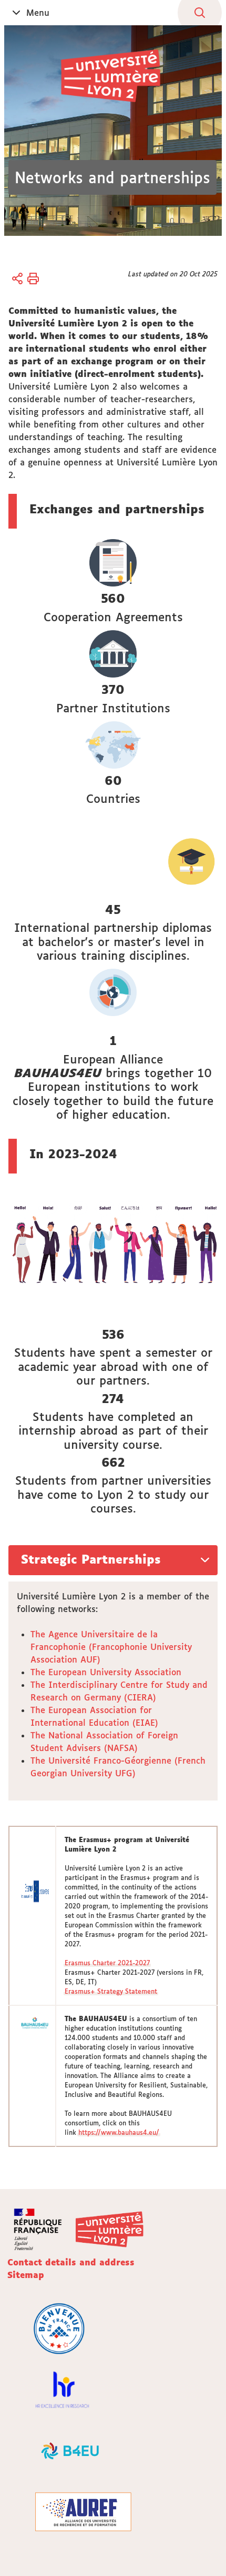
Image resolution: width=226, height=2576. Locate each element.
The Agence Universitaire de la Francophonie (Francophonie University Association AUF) (111, 1647)
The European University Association (106, 1672)
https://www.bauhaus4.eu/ (119, 2132)
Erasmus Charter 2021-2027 (107, 1963)
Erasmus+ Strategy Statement (111, 1991)
